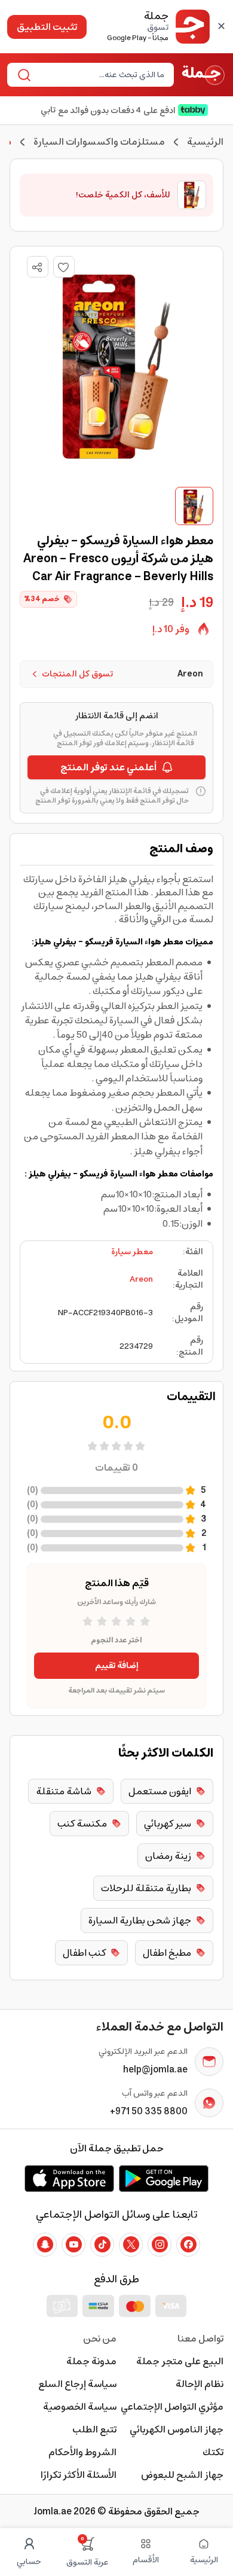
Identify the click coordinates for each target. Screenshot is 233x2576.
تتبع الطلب (94, 2429)
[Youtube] (73, 2245)
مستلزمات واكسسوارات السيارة (99, 142)
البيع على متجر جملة (180, 2361)
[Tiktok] (102, 2245)
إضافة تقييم (117, 1666)
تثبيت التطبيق (47, 27)
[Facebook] (188, 2245)
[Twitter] (131, 2245)
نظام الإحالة (200, 2384)
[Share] (37, 267)
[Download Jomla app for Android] (164, 2178)
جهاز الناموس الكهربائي (177, 2429)
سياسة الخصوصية (80, 2407)
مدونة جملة (91, 2361)
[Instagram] (160, 2245)
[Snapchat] (45, 2245)
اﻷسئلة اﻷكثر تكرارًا (79, 2475)
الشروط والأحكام (82, 2452)
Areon (141, 1279)
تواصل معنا (200, 2339)
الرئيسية (205, 142)
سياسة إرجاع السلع (77, 2384)
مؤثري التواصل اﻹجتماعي (172, 2407)
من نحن (100, 2339)
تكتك (213, 2452)
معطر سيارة (132, 1252)
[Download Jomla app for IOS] (69, 2178)
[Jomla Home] (203, 75)
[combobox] (100, 75)
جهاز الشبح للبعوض (182, 2475)
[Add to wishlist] (64, 267)
